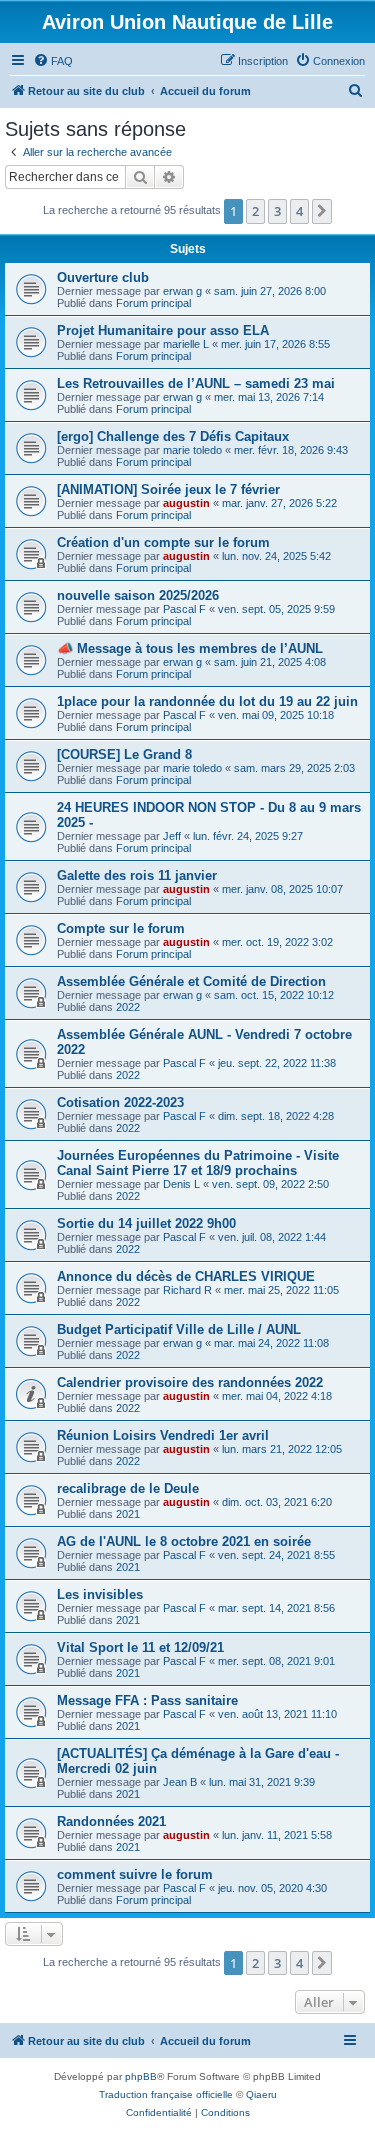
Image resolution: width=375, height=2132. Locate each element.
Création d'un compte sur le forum (163, 542)
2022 (128, 1007)
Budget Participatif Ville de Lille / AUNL (179, 1329)
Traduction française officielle (166, 2094)
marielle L (186, 344)
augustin (186, 503)
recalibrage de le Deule (128, 1488)
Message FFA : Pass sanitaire (147, 1700)
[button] (322, 211)
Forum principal (153, 303)
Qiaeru (261, 2094)
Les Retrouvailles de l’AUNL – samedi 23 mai (196, 383)
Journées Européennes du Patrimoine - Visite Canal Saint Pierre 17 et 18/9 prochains (198, 1163)
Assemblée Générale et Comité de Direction (191, 981)
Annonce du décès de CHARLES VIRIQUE (186, 1276)
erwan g (182, 291)
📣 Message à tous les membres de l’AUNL (190, 648)
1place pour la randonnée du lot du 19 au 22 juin (207, 701)
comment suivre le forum (135, 1874)
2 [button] (255, 211)
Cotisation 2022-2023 (120, 1102)
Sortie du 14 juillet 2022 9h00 (146, 1223)
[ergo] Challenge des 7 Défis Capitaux (173, 436)
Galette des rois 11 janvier (137, 875)
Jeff (172, 836)
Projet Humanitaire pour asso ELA (163, 330)
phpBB (141, 2076)
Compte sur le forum (121, 928)
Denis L (181, 1184)
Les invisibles (100, 1594)
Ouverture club (103, 277)
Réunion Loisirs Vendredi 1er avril (163, 1435)
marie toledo (192, 450)
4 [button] (299, 211)
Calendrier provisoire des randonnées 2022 (190, 1382)
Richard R (187, 1290)
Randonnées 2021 (111, 1821)
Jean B (180, 1782)
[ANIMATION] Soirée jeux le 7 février (168, 489)
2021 (128, 1514)
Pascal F (184, 609)
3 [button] (277, 211)
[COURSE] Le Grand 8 (124, 754)
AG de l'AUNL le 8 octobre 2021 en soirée (184, 1541)
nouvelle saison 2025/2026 (138, 595)
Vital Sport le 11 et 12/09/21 (140, 1647)
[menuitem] (53, 61)
